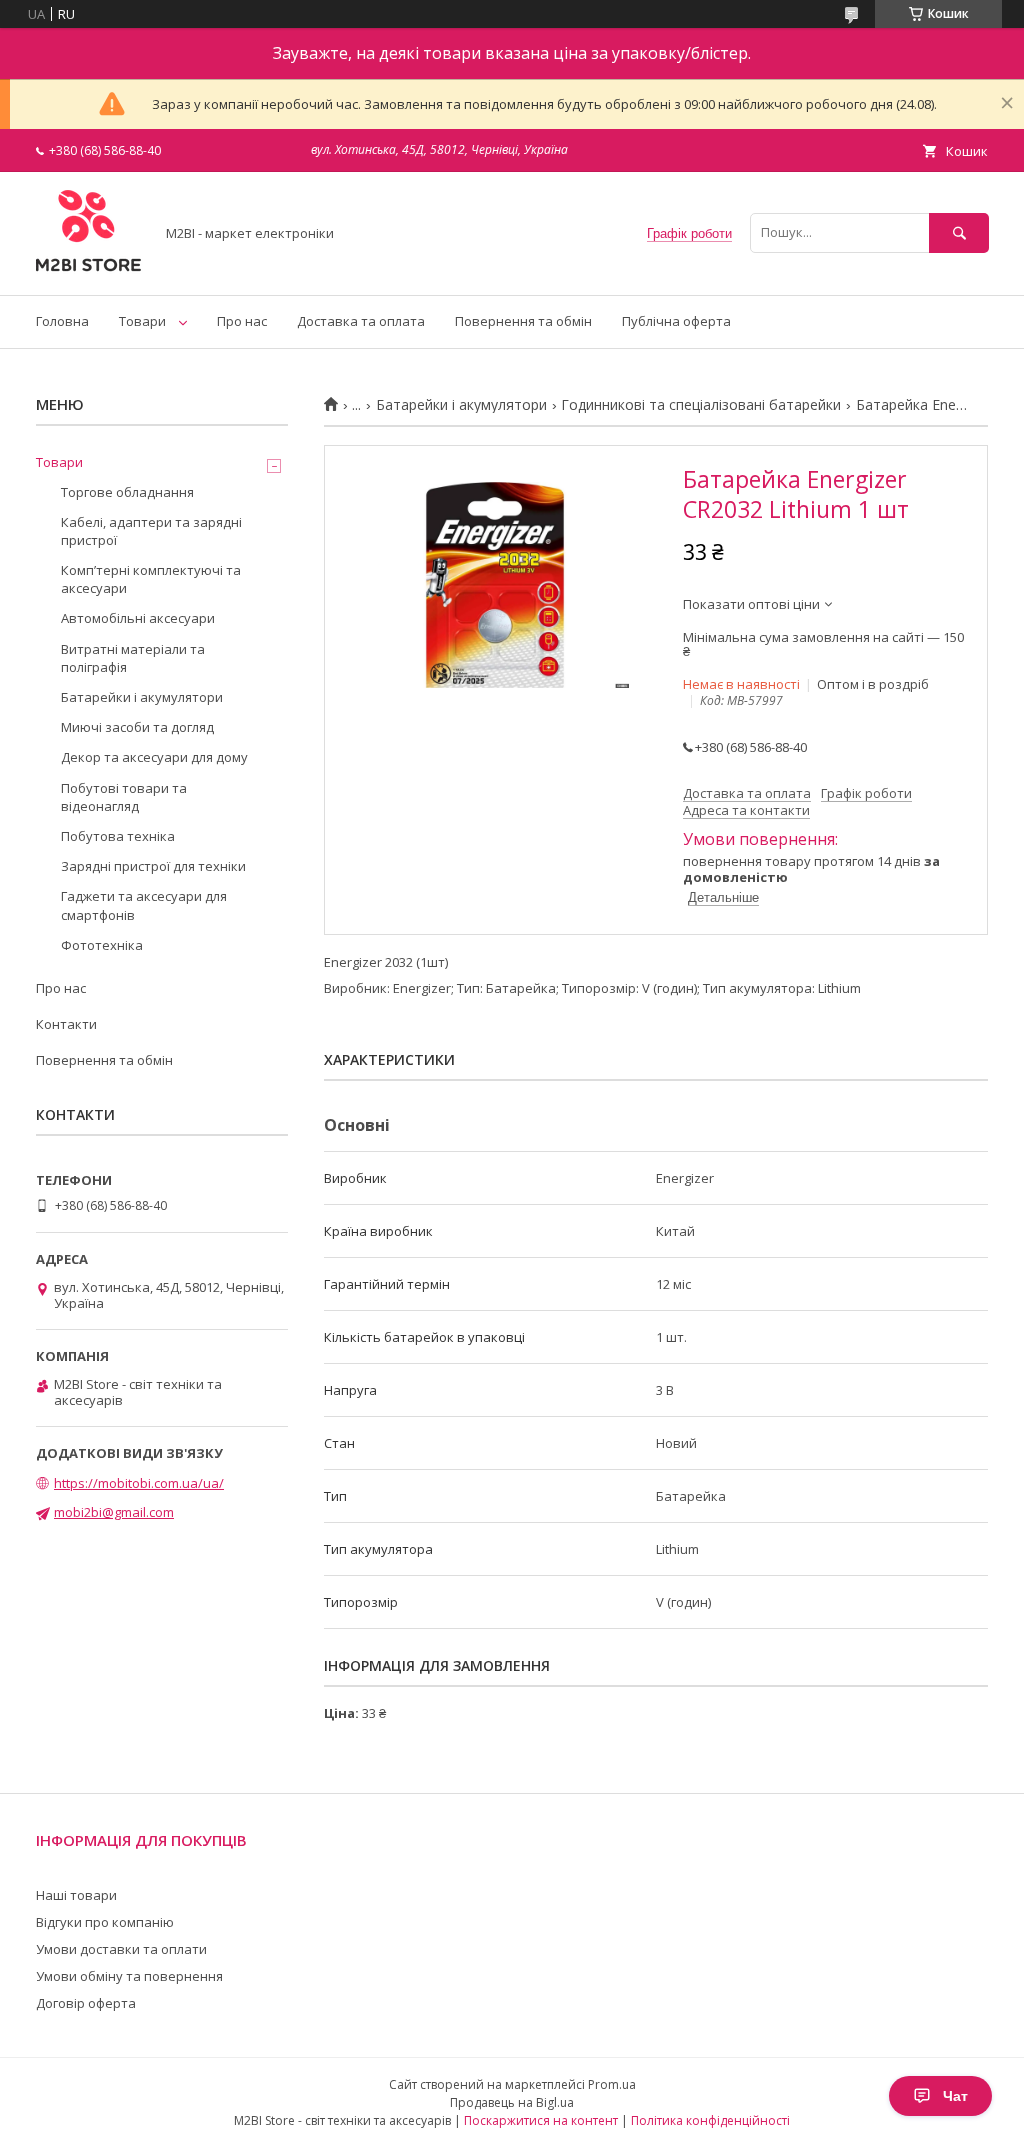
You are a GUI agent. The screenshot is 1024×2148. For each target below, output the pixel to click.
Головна (62, 321)
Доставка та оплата (361, 321)
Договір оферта (86, 2003)
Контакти (66, 1024)
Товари (142, 321)
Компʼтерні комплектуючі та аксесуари (151, 579)
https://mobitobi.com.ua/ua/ (139, 1483)
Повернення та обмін (523, 321)
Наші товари (76, 1895)
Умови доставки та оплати (121, 1949)
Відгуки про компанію (105, 1922)
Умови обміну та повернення (129, 1976)
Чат (955, 2096)
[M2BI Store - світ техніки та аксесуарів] (89, 269)
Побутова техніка (118, 836)
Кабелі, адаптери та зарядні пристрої (151, 531)
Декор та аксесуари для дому (154, 757)
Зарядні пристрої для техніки (153, 866)
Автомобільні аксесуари (138, 618)
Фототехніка (102, 945)
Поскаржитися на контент (541, 2120)
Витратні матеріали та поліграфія (133, 658)
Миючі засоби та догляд (137, 727)
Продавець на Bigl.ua (512, 2102)
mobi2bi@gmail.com (114, 1512)
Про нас (242, 321)
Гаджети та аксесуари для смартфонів (144, 905)
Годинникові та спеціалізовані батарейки (701, 405)
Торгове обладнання (127, 492)
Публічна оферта (676, 321)
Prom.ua (612, 2084)
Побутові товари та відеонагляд (124, 797)
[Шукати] (959, 232)
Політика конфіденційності (710, 2120)
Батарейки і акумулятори (461, 405)
